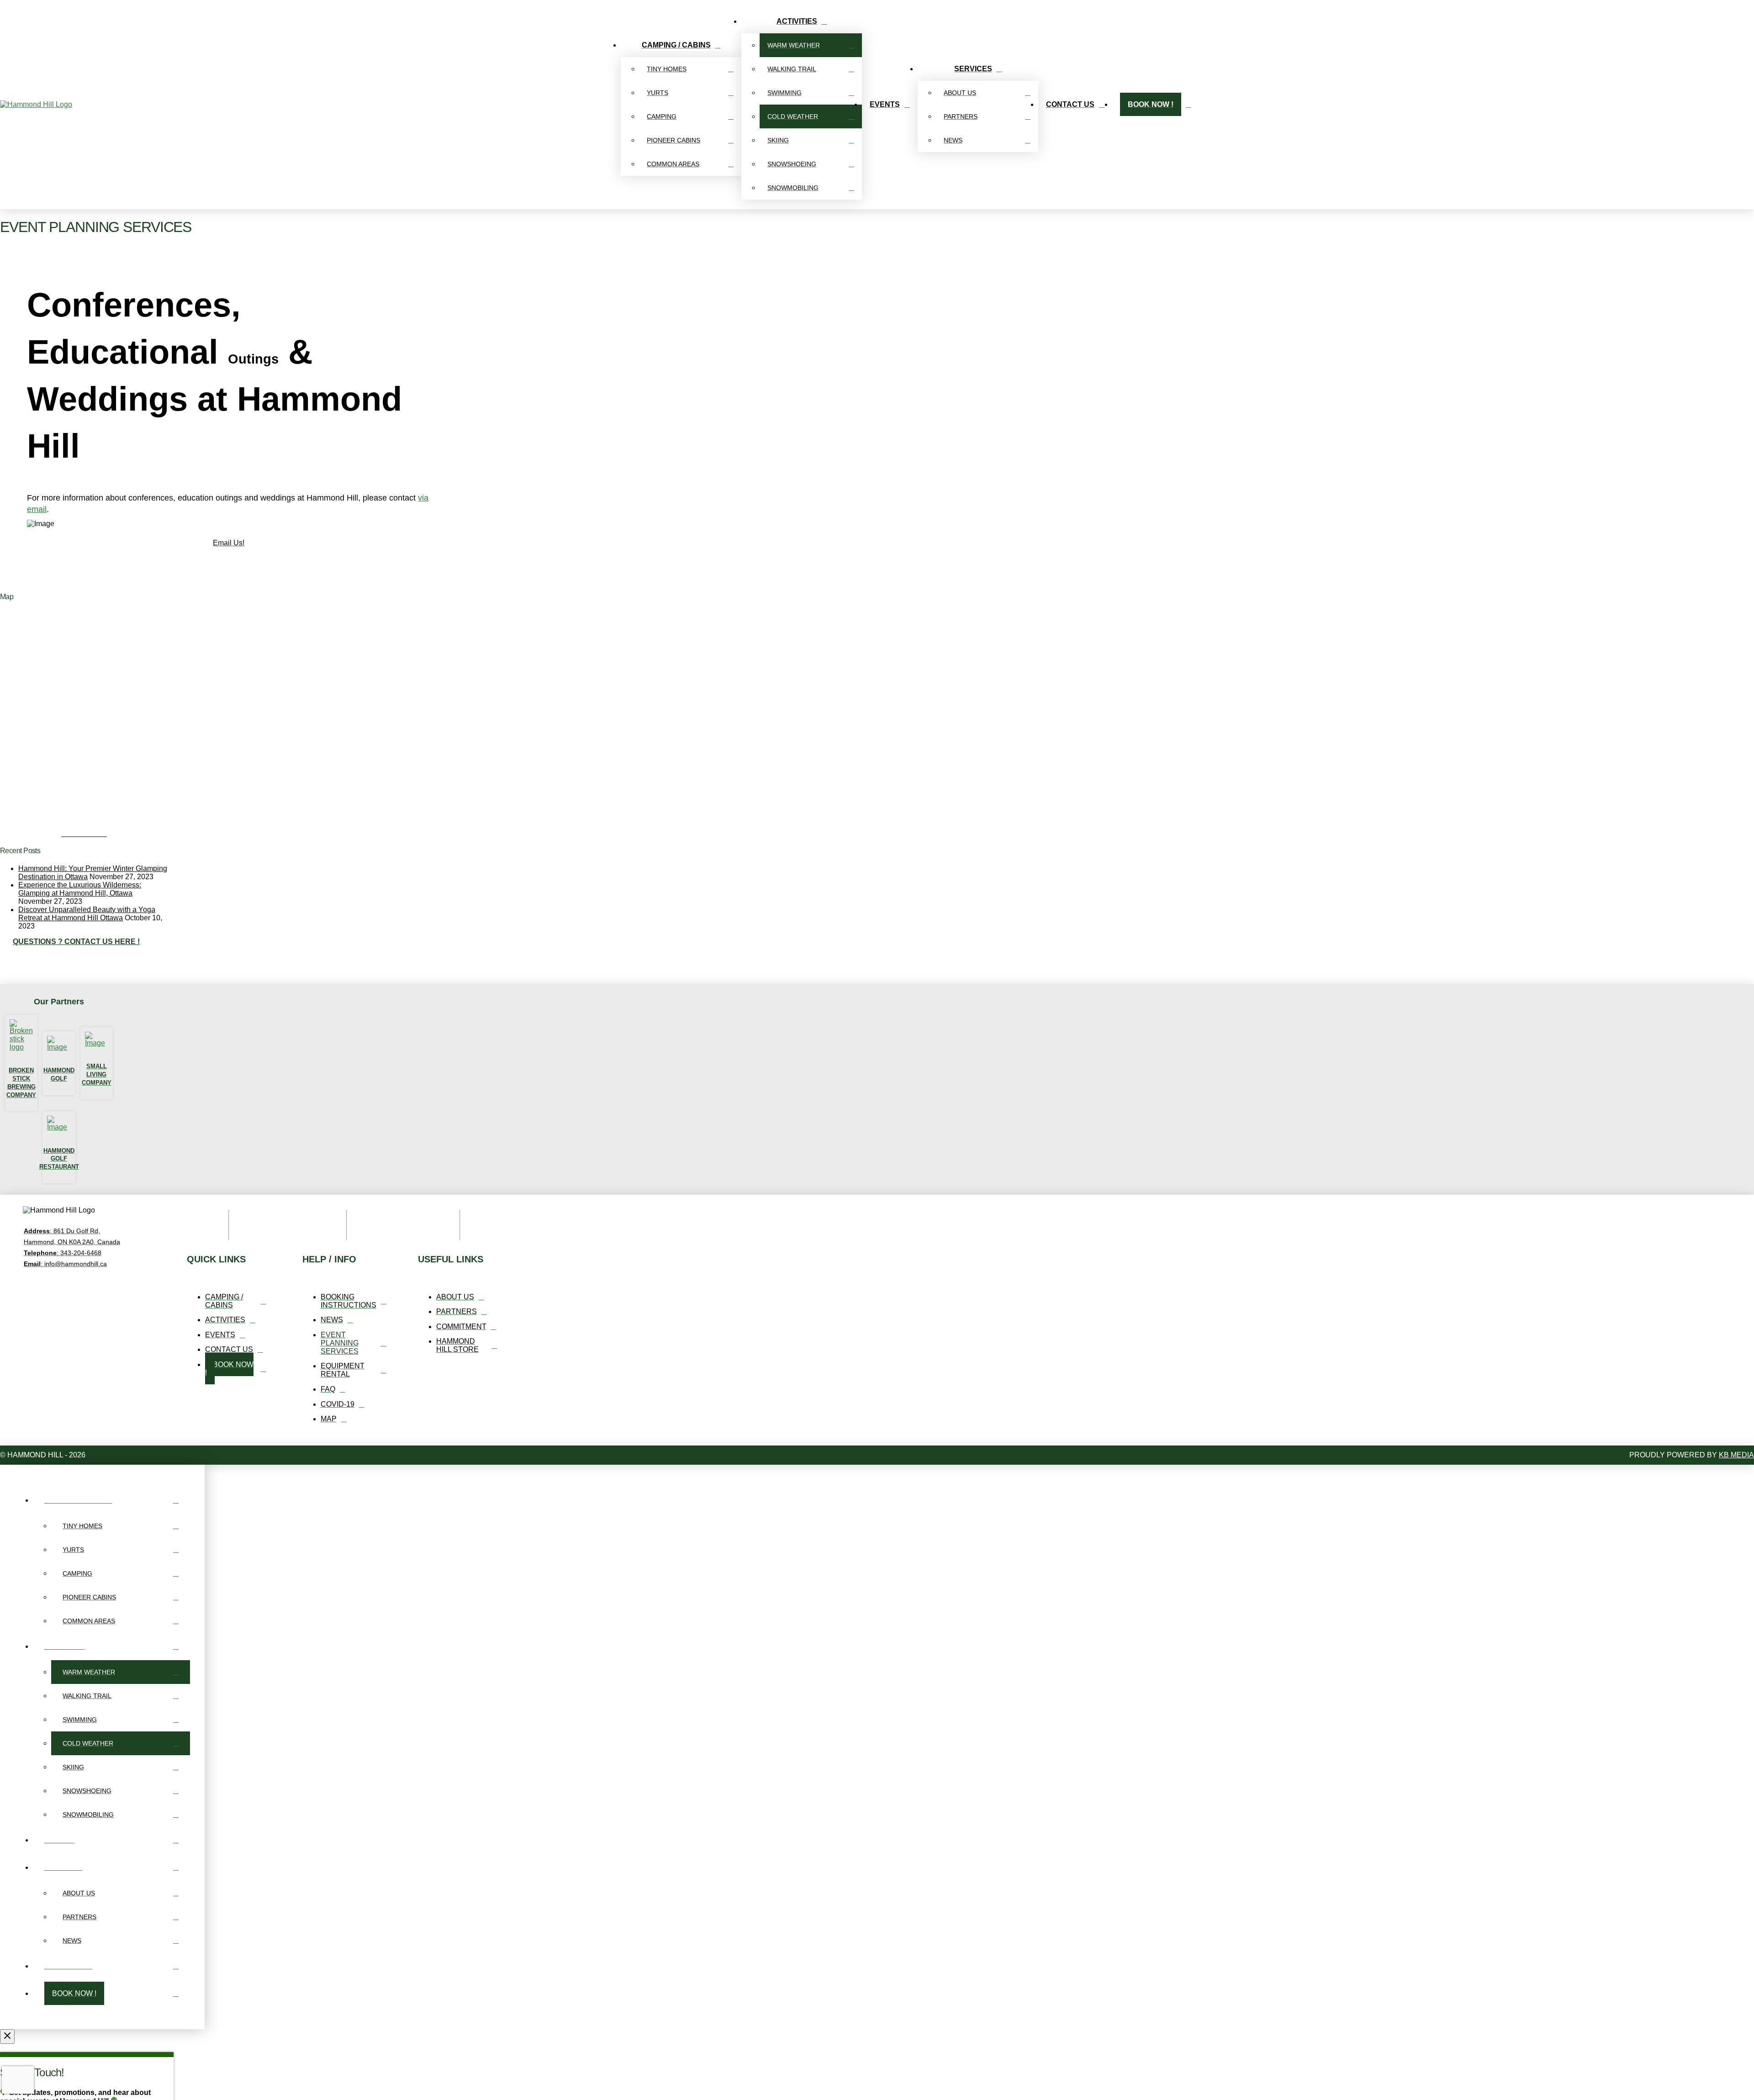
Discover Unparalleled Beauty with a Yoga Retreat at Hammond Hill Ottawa (87, 914)
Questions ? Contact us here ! (76, 942)
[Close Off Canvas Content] (7, 2037)
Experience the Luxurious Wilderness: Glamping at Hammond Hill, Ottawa (80, 889)
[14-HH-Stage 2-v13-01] (147, 828)
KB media (1736, 1455)
